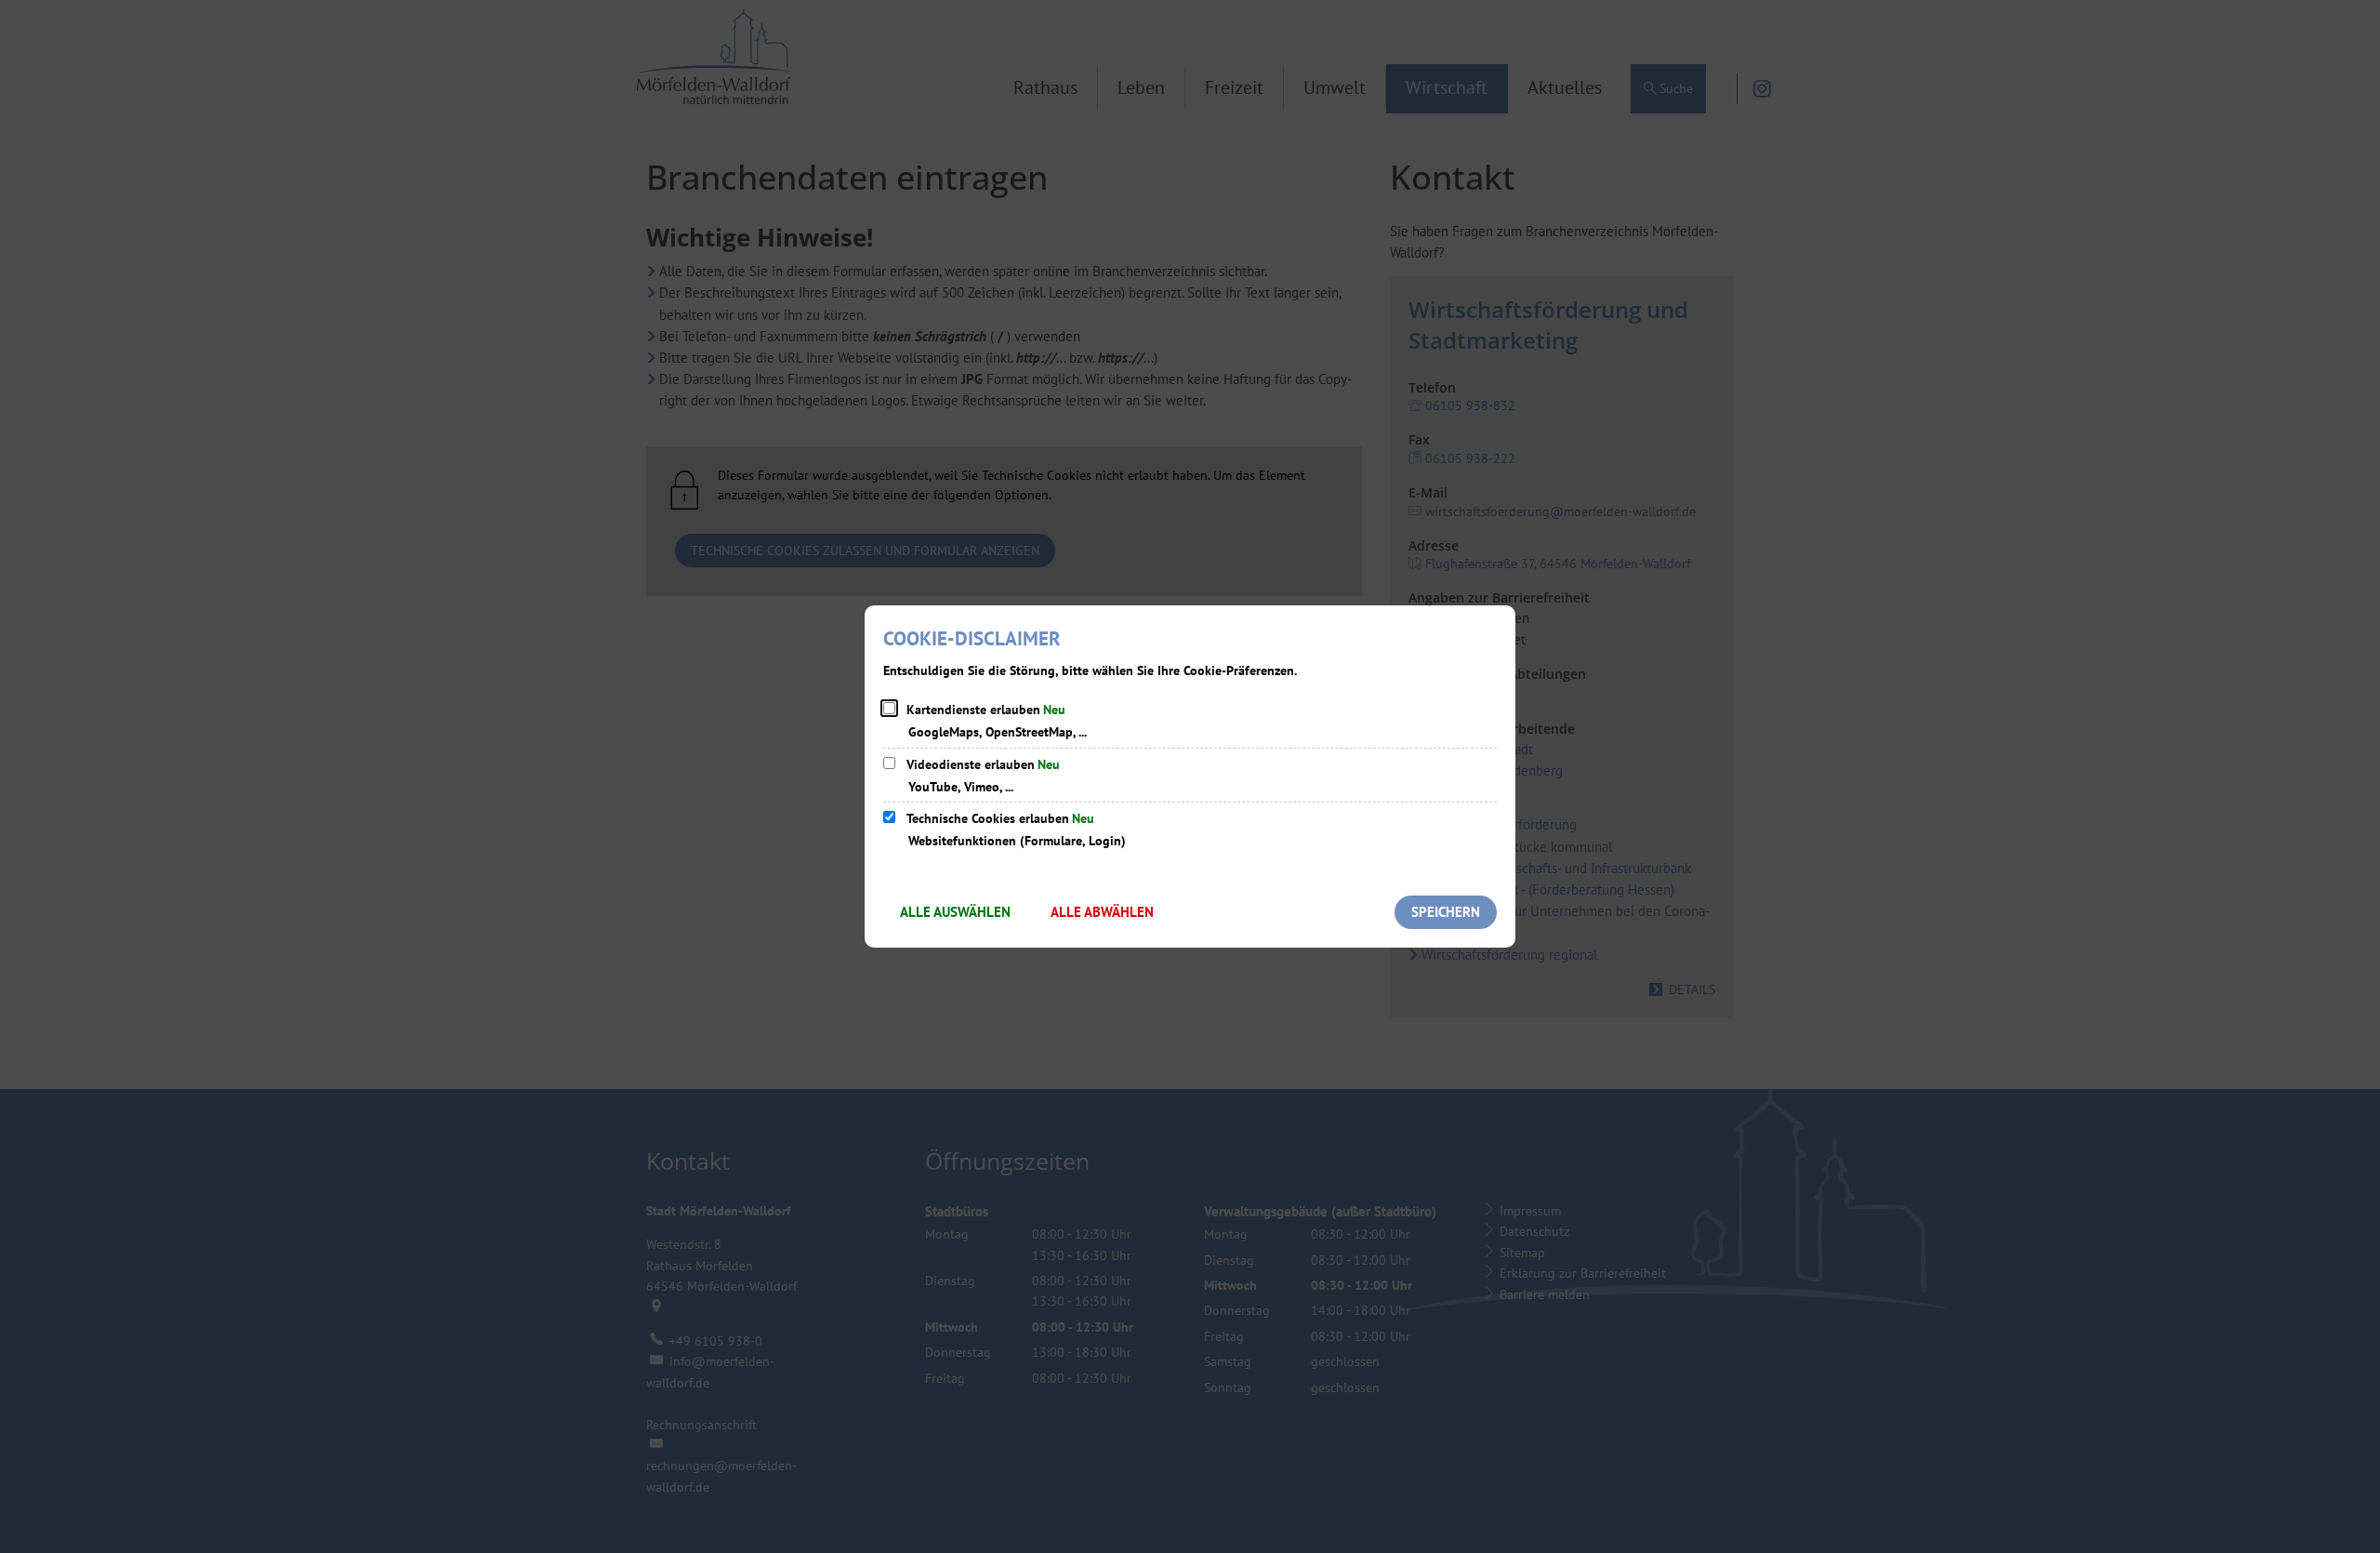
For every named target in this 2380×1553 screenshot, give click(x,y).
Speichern (1446, 912)
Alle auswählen (955, 912)
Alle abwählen (1102, 912)
